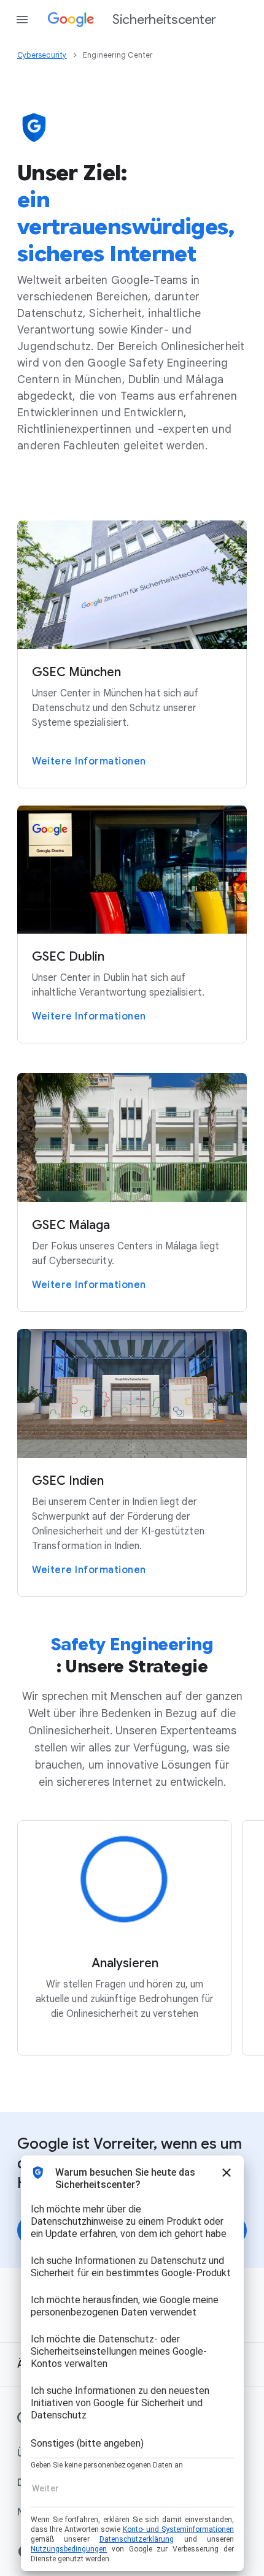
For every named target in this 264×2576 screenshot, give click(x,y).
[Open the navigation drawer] (22, 20)
